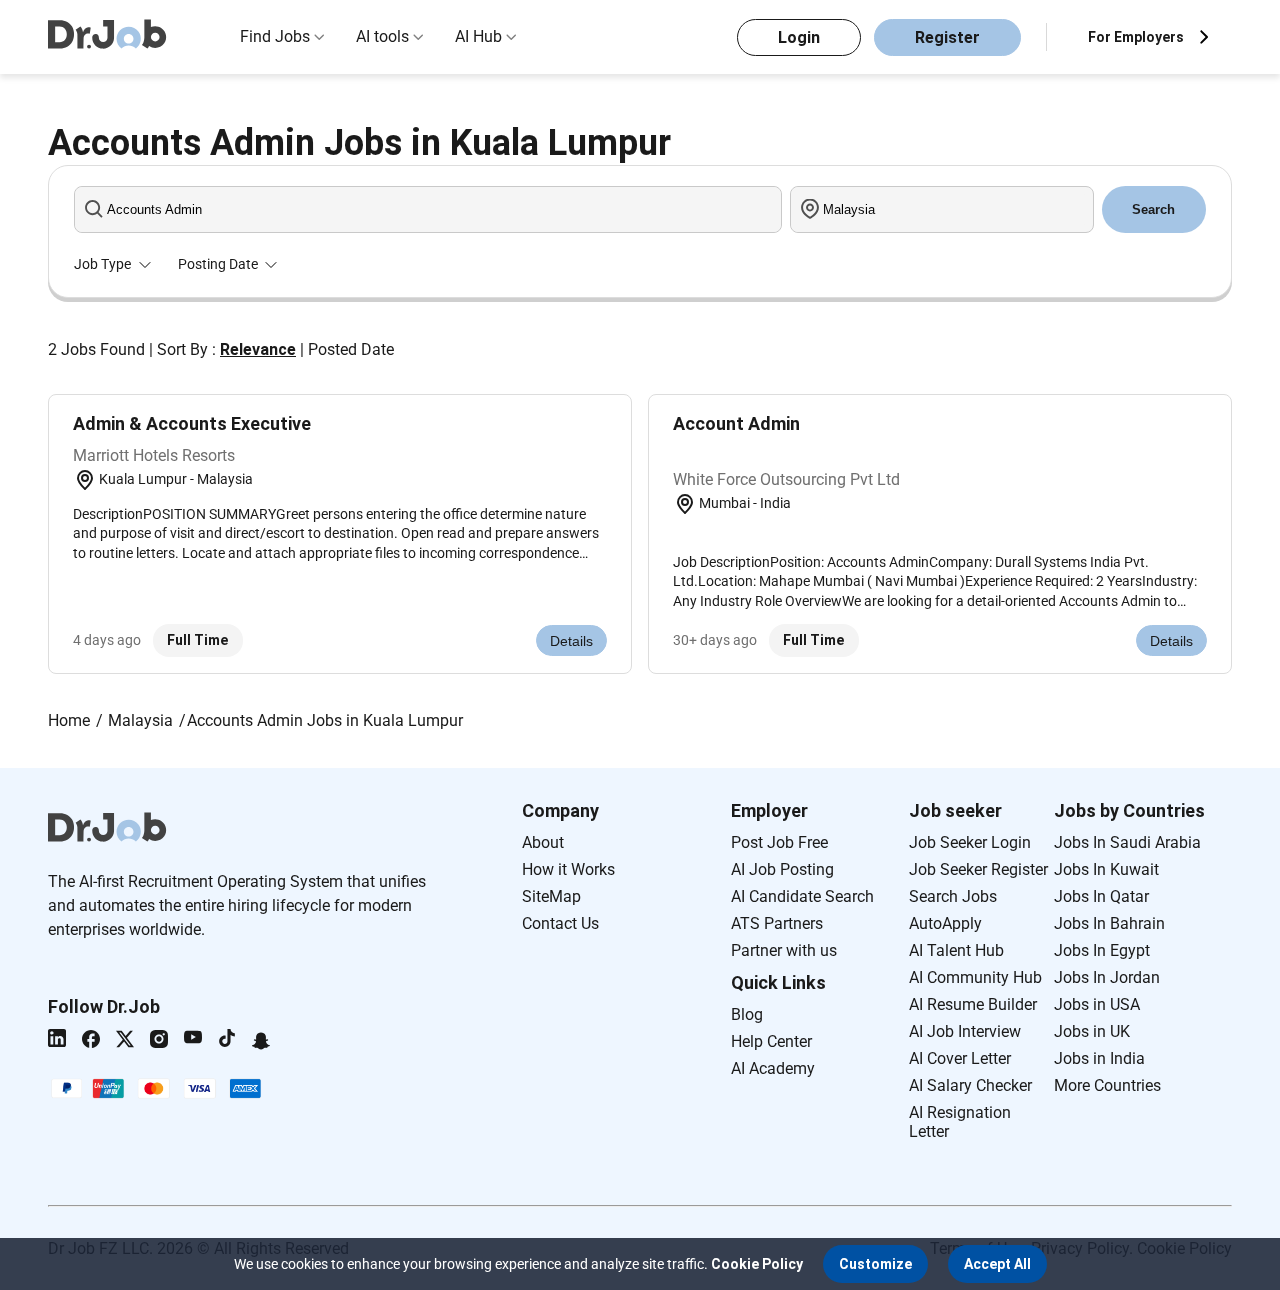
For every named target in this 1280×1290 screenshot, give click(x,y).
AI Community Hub (975, 977)
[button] (875, 1264)
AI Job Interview (965, 1031)
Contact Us (560, 923)
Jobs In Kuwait (1106, 869)
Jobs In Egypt (1102, 950)
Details (571, 641)
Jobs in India (1099, 1058)
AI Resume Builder (973, 1004)
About (543, 842)
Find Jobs (275, 36)
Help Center (771, 1041)
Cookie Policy (757, 1264)
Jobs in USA (1097, 1004)
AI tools (382, 36)
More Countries (1107, 1085)
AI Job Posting (782, 869)
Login (799, 37)
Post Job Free (779, 842)
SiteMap (551, 896)
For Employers (1136, 37)
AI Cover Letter (960, 1058)
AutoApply (945, 923)
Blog (747, 1014)
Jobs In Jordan (1107, 977)
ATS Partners (777, 923)
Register (947, 37)
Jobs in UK (1092, 1031)
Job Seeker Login (970, 842)
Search (1153, 209)
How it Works (568, 869)
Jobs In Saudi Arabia (1127, 842)
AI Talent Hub (956, 950)
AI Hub (478, 36)
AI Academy (773, 1068)
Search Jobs (953, 896)
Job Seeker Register (978, 869)
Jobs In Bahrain (1109, 923)
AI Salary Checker (970, 1085)
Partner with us (784, 950)
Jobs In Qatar (1101, 896)
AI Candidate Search (802, 896)
